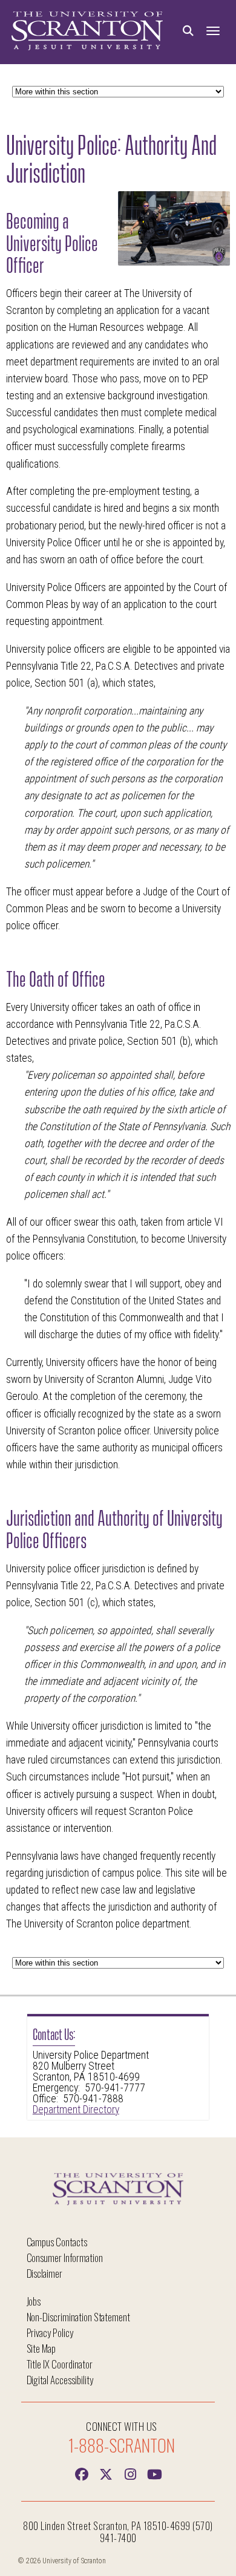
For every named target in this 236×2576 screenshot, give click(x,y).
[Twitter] (106, 2473)
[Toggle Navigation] (213, 31)
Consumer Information (65, 2257)
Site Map (41, 2348)
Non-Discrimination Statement (79, 2317)
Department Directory (76, 2110)
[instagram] (130, 2473)
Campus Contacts (57, 2242)
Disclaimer (45, 2273)
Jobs (34, 2301)
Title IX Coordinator (60, 2364)
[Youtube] (154, 2473)
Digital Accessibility (60, 2380)
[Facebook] (82, 2473)
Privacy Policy (50, 2332)
